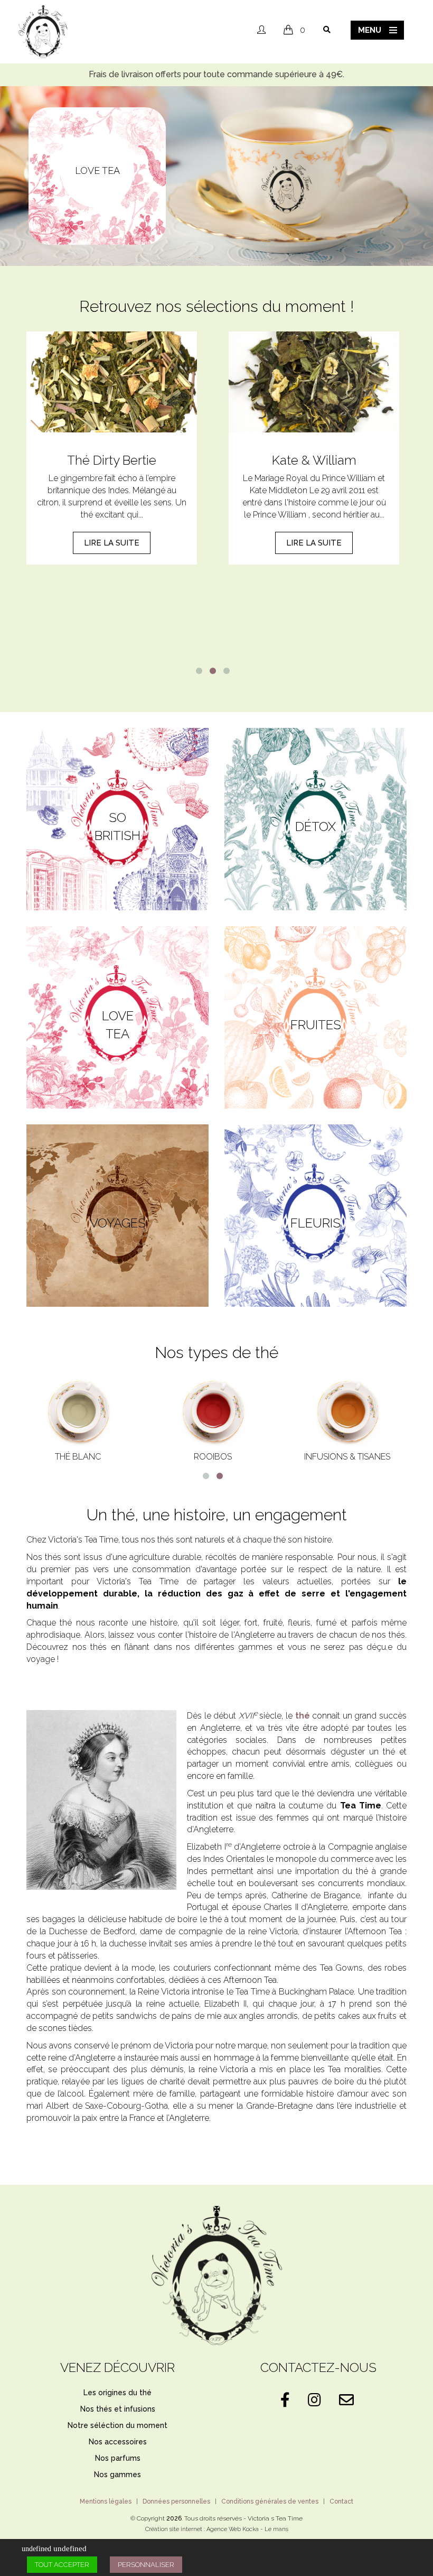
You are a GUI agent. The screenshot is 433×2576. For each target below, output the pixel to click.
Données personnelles (176, 2501)
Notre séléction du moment (117, 2425)
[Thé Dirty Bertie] (112, 382)
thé (303, 1716)
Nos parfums (118, 2458)
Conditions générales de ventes (270, 2501)
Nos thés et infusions (118, 2409)
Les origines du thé (117, 2393)
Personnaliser (146, 2565)
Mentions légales (106, 2501)
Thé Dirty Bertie (112, 460)
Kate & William (314, 460)
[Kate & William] (314, 382)
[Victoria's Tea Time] (43, 31)
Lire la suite (112, 543)
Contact (341, 2501)
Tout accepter (62, 2565)
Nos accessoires (118, 2442)
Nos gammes (117, 2475)
